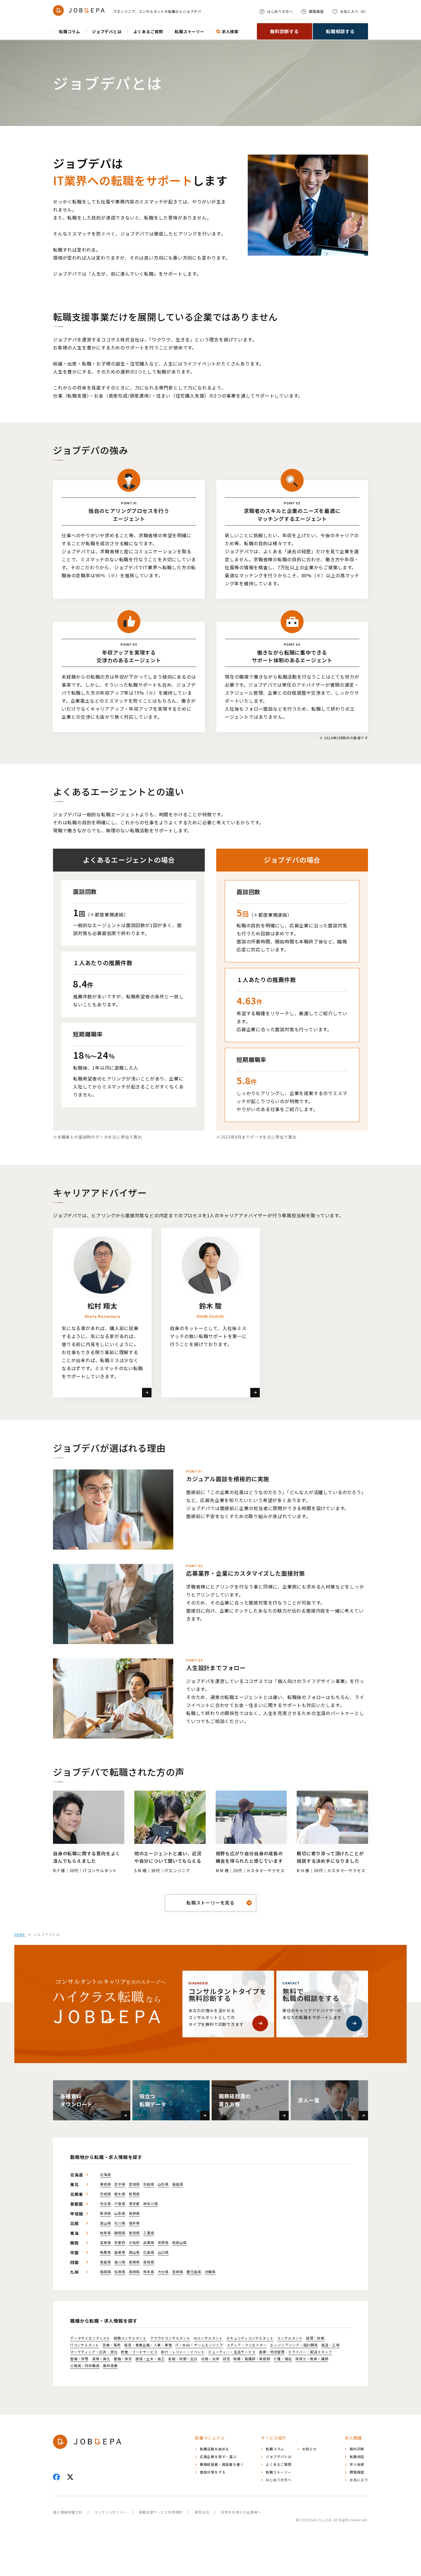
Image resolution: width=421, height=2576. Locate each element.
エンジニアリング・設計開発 (294, 2345)
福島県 (178, 2184)
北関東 (76, 2194)
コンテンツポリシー (110, 2512)
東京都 (134, 2204)
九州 (74, 2272)
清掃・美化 (101, 2359)
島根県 (120, 2252)
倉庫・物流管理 (272, 2352)
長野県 (134, 2213)
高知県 (149, 2262)
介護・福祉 (283, 2359)
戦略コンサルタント (130, 2338)
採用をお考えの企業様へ (241, 2512)
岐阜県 (105, 2233)
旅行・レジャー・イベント (183, 2352)
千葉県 (120, 2204)
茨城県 (105, 2194)
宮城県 (134, 2184)
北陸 (74, 2223)
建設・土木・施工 (150, 2359)
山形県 (163, 2184)
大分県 (163, 2272)
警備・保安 (123, 2359)
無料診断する (285, 31)
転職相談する (340, 31)
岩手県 (120, 2184)
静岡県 (120, 2233)
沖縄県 (210, 2272)
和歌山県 (179, 2243)
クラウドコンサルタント (170, 2338)
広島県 (149, 2252)
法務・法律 (210, 2359)
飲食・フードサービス (139, 2352)
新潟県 (105, 2213)
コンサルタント (290, 2338)
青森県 (105, 2184)
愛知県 (134, 2233)
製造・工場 (330, 2345)
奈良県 (163, 2243)
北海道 (76, 2175)
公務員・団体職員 (85, 2366)
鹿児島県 (194, 2272)
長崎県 (134, 2272)
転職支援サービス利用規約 (161, 2512)
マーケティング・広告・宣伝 (94, 2352)
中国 (74, 2253)
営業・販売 (112, 2345)
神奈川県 (151, 2204)
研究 (227, 2359)
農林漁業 (110, 2366)
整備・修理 (79, 2359)
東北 (74, 2184)
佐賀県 (120, 2272)
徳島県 (105, 2262)
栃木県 (120, 2194)
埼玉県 (105, 2204)
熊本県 (149, 2272)
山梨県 (120, 2213)
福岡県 (105, 2272)
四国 (74, 2262)
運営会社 (202, 2512)
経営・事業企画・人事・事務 (148, 2345)
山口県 (163, 2252)
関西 (74, 2243)
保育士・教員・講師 (312, 2359)
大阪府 (134, 2243)
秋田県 (149, 2184)
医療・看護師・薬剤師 (252, 2359)
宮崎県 (178, 2272)
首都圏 (76, 2204)
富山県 (105, 2223)
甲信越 (76, 2214)
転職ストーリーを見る (210, 1903)
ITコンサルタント (85, 2345)
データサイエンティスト (90, 2338)
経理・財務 (315, 2338)
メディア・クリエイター (247, 2345)
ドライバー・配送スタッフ (310, 2352)
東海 (74, 2233)
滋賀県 (105, 2243)
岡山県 (134, 2252)
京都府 (120, 2243)
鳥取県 (105, 2252)
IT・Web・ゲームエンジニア (199, 2345)
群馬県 (134, 2194)
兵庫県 (149, 2243)
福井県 (134, 2223)
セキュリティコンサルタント (250, 2338)
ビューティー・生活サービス (232, 2352)
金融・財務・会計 (183, 2359)
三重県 (149, 2233)
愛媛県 (134, 2262)
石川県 (120, 2223)
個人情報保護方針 (68, 2512)
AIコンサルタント (208, 2338)
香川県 (120, 2262)
